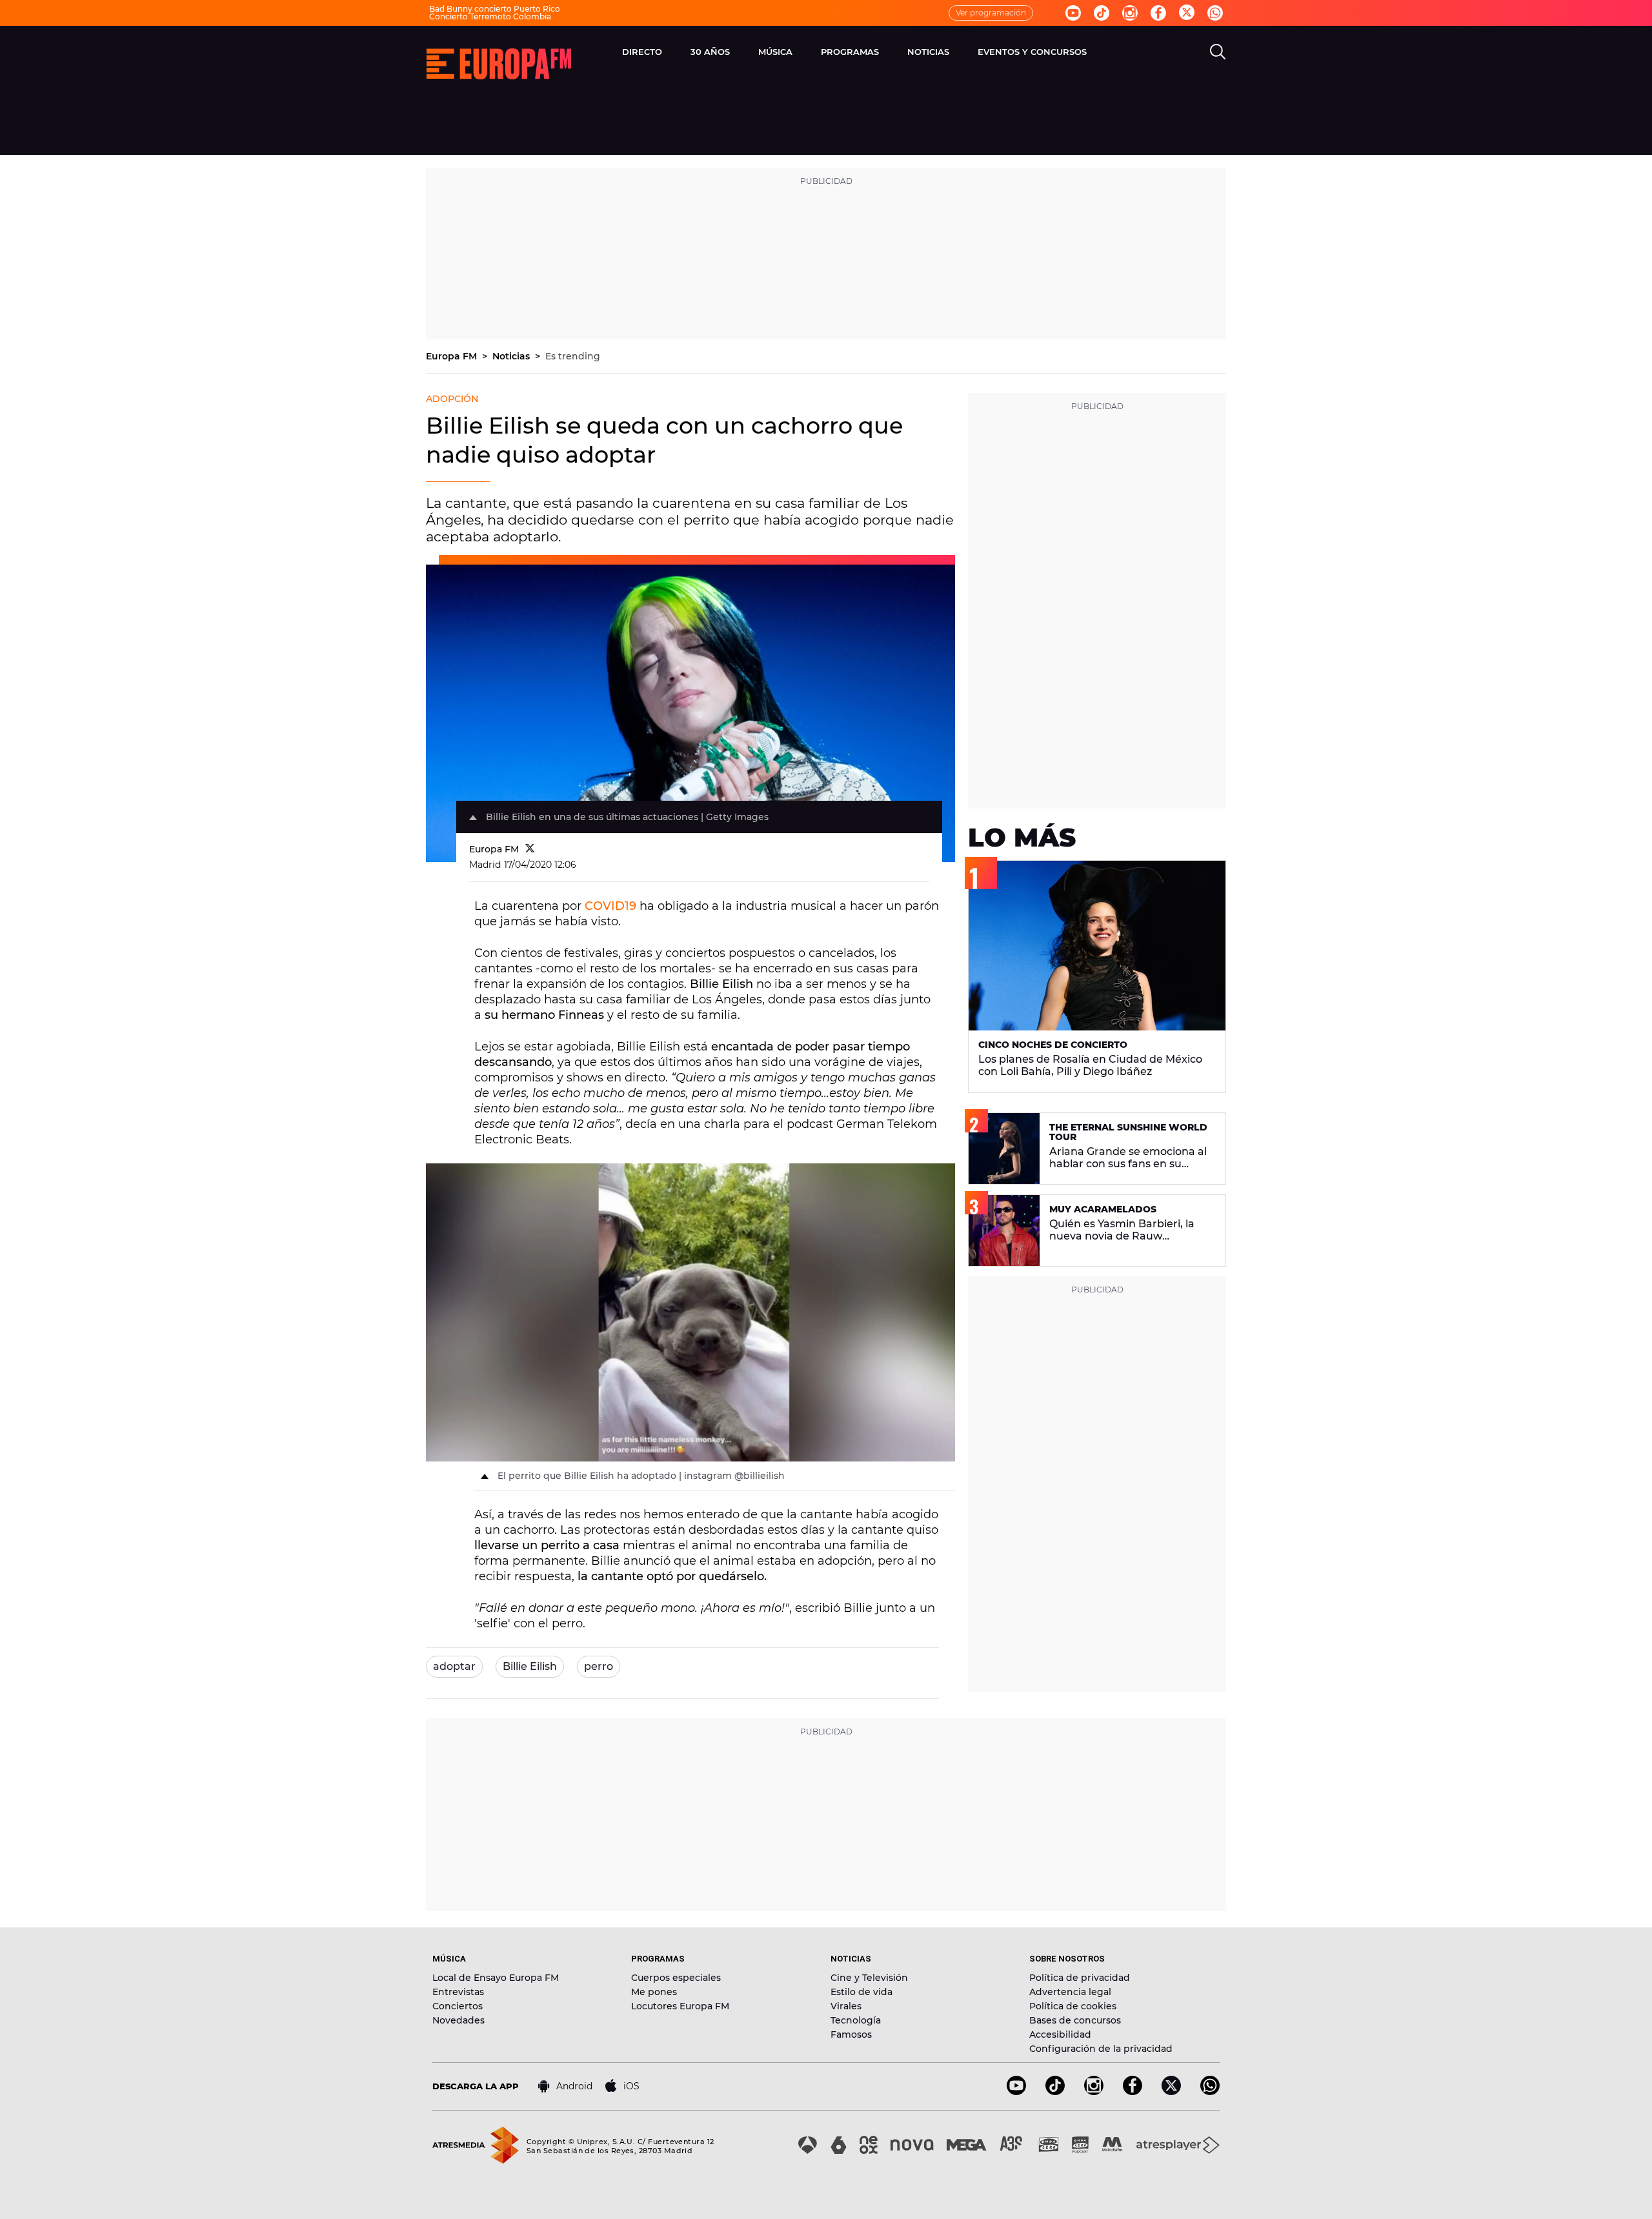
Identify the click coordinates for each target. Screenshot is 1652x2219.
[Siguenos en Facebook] (1158, 13)
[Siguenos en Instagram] (1130, 13)
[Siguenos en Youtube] (1073, 13)
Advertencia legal (1070, 1992)
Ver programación (991, 13)
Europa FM (453, 356)
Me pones (654, 1992)
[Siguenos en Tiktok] (1102, 13)
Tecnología (856, 2020)
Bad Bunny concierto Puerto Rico (495, 9)
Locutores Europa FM (680, 2006)
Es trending (573, 356)
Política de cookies (1073, 2006)
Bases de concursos (1075, 2020)
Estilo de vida (861, 1992)
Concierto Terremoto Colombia (490, 16)
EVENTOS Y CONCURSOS (1032, 52)
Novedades (458, 2020)
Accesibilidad (1060, 2034)
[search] (1218, 52)
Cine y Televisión (869, 1978)
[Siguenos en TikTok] (1055, 2092)
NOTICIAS (928, 52)
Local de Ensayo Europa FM (496, 1978)
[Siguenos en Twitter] (1187, 13)
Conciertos (458, 2006)
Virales (846, 2006)
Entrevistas (458, 1992)
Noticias (512, 356)
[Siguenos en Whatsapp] (1215, 13)
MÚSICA (775, 52)
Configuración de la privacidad (1101, 2049)
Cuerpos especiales (676, 1978)
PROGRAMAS (850, 52)
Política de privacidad (1080, 1978)
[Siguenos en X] (1171, 2092)
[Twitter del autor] (530, 849)
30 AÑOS (710, 52)
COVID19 (610, 906)
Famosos (851, 2034)
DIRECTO (642, 52)
